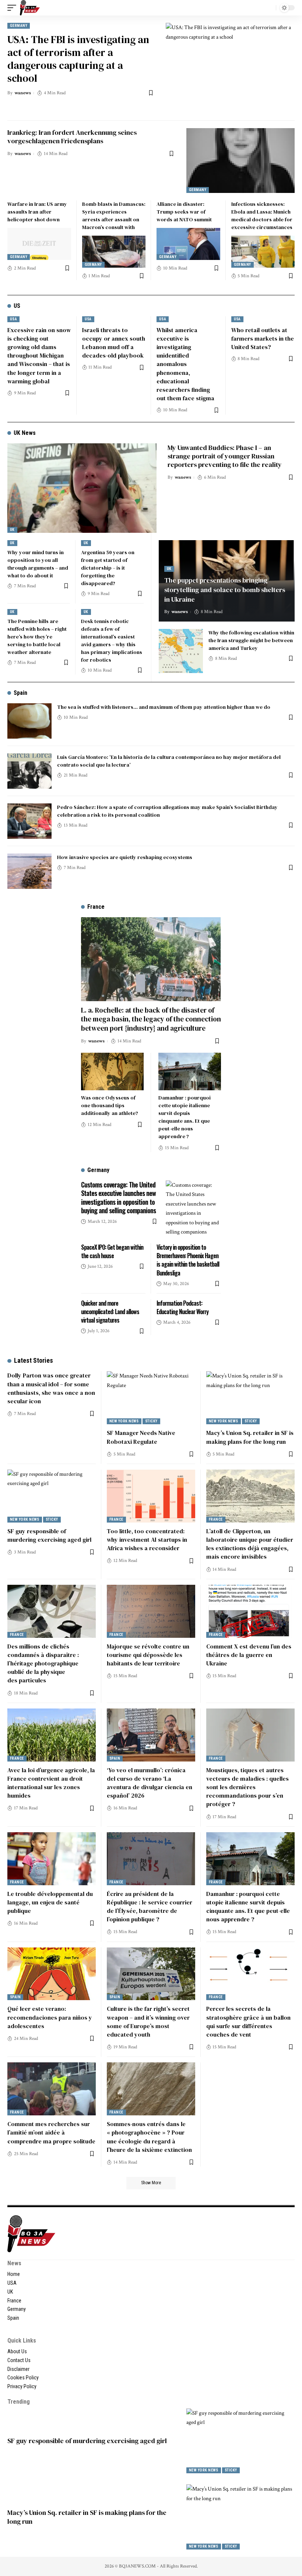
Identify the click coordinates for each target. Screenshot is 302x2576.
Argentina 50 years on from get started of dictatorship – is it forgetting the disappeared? (108, 568)
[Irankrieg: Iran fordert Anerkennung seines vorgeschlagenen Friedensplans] (240, 161)
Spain (20, 693)
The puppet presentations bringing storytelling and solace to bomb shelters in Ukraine (225, 590)
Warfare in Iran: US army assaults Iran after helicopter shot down (37, 212)
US (17, 306)
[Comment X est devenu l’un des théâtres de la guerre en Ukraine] (250, 1611)
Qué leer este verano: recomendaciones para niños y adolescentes (50, 2017)
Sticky (151, 1421)
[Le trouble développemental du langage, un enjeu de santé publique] (52, 1859)
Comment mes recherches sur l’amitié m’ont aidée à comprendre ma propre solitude (51, 2132)
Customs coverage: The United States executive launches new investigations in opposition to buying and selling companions (118, 1197)
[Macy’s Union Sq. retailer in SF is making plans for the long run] (250, 1398)
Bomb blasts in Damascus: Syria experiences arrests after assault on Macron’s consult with (114, 216)
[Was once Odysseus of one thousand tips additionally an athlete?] (112, 1071)
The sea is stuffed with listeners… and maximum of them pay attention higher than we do (164, 707)
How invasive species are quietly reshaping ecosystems (125, 857)
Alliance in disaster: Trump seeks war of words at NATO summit (184, 212)
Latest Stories (34, 1360)
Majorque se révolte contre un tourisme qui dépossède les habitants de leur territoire (148, 1655)
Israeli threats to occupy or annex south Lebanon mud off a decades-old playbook (114, 343)
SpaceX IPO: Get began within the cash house (112, 1251)
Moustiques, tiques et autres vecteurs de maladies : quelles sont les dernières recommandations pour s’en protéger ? (247, 1787)
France (116, 1519)
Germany (19, 26)
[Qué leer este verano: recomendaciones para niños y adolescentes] (52, 1974)
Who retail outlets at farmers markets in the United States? (263, 338)
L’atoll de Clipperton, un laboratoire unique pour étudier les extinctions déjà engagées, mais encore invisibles (250, 1544)
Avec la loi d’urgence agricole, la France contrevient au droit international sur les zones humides (51, 1783)
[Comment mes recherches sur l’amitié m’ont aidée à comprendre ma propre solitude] (52, 2089)
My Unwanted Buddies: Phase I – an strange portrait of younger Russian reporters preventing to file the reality (225, 456)
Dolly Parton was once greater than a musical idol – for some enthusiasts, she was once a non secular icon (51, 1388)
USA (13, 319)
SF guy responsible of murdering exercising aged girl (49, 1535)
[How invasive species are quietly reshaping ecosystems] (29, 871)
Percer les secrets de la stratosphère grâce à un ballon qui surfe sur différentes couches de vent (248, 2021)
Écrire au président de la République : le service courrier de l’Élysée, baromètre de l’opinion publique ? (150, 1907)
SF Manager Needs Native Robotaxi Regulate (141, 1437)
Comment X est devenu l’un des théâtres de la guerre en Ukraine (249, 1655)
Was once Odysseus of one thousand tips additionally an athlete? (110, 1105)
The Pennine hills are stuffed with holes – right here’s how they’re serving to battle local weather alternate (37, 637)
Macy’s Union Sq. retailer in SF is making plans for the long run (250, 1437)
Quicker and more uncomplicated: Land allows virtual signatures (110, 1312)
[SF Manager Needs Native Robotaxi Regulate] (151, 1398)
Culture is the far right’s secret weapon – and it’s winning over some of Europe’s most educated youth (148, 2021)
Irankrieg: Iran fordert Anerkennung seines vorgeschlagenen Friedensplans (72, 137)
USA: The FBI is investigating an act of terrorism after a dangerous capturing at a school (78, 59)
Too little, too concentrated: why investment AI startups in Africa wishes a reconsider (147, 1539)
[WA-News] (30, 8)
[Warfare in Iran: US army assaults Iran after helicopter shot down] (39, 244)
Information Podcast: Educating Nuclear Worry (182, 1307)
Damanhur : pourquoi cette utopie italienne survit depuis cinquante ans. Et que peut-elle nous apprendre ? (185, 1117)
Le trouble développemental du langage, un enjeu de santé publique (50, 1902)
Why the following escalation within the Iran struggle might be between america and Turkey (251, 640)
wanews (23, 93)
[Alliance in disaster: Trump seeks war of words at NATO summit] (188, 244)
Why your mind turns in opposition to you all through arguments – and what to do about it (38, 564)
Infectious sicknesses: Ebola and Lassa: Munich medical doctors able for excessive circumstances (262, 216)
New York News (124, 1421)
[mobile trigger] (14, 8)
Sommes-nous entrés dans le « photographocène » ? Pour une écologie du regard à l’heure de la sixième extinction (149, 2137)
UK (12, 530)
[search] (268, 8)
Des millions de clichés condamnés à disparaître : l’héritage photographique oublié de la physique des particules (43, 1663)
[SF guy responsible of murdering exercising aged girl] (52, 1496)
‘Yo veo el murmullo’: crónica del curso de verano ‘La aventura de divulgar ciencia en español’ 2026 (150, 1783)
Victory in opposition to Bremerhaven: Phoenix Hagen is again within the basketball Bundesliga (188, 1260)
